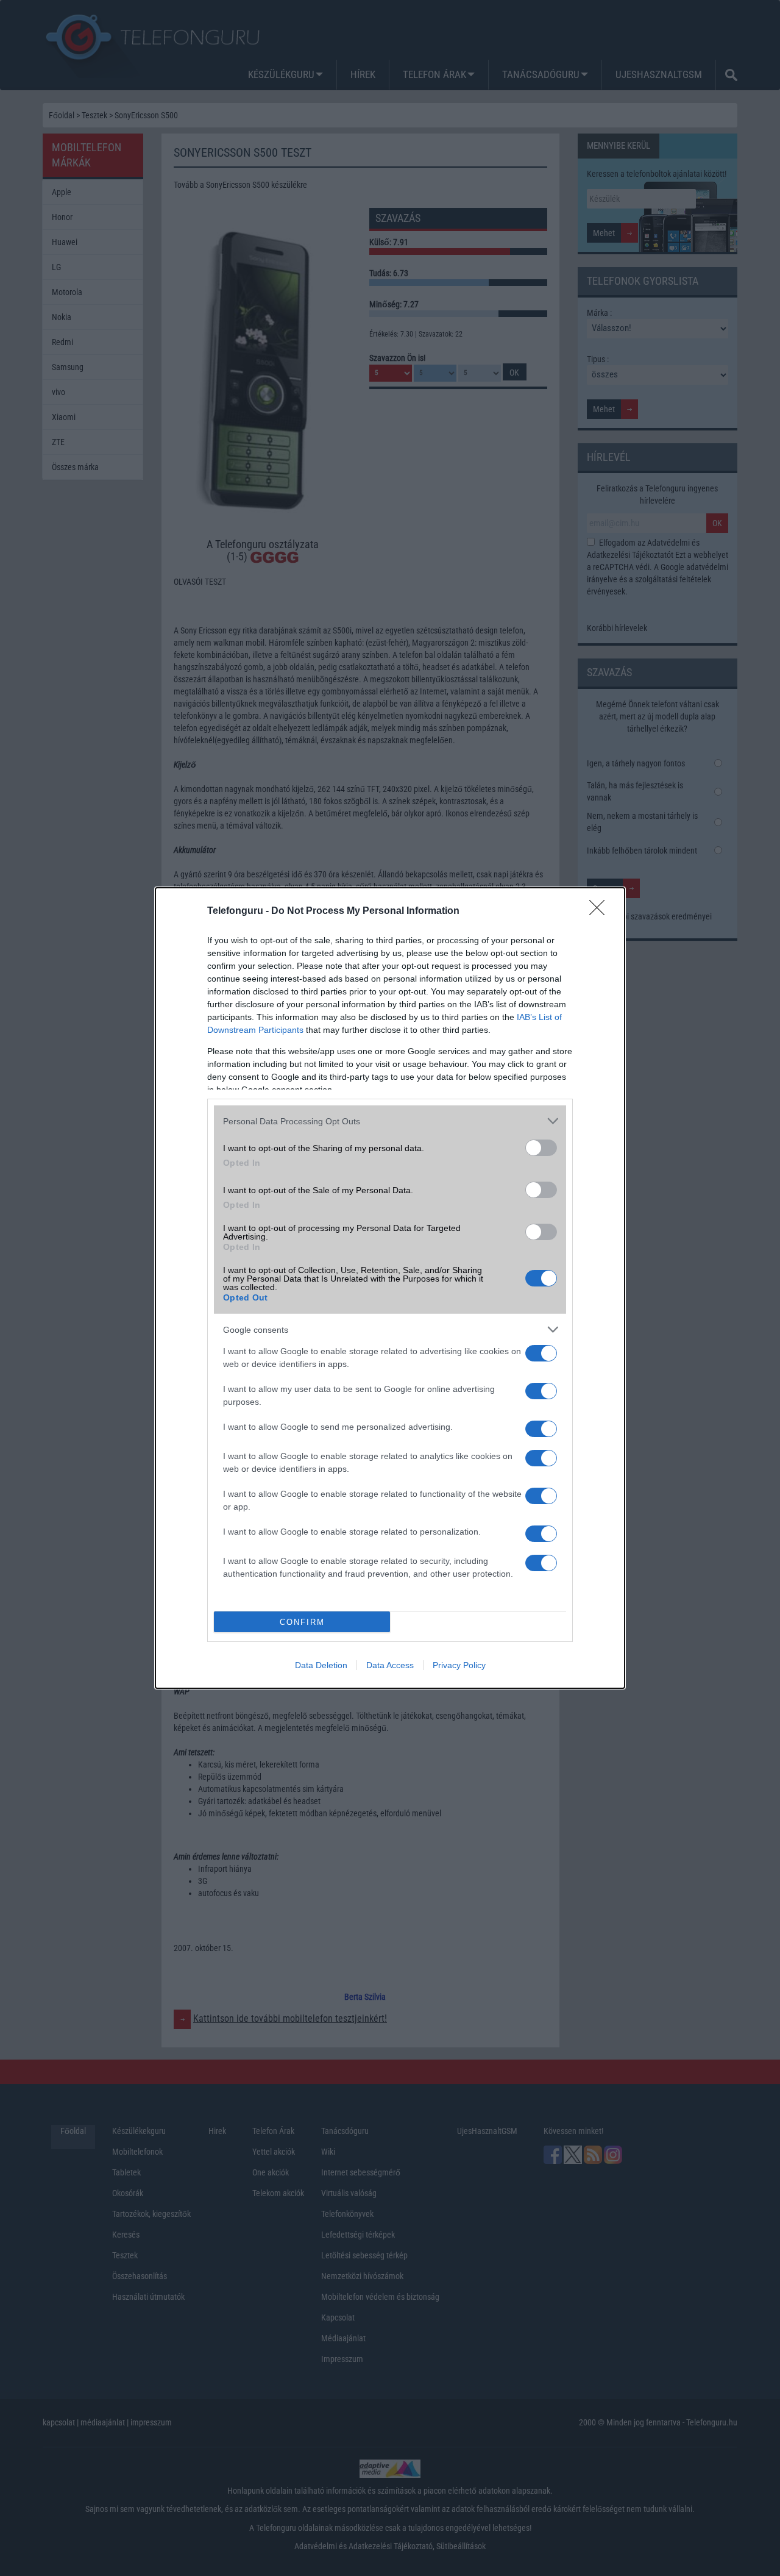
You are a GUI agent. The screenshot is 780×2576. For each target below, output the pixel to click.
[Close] (601, 912)
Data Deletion (321, 1665)
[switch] (541, 1148)
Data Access (390, 1665)
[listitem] (390, 1121)
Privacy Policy (459, 1665)
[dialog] (390, 1288)
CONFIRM (302, 1622)
